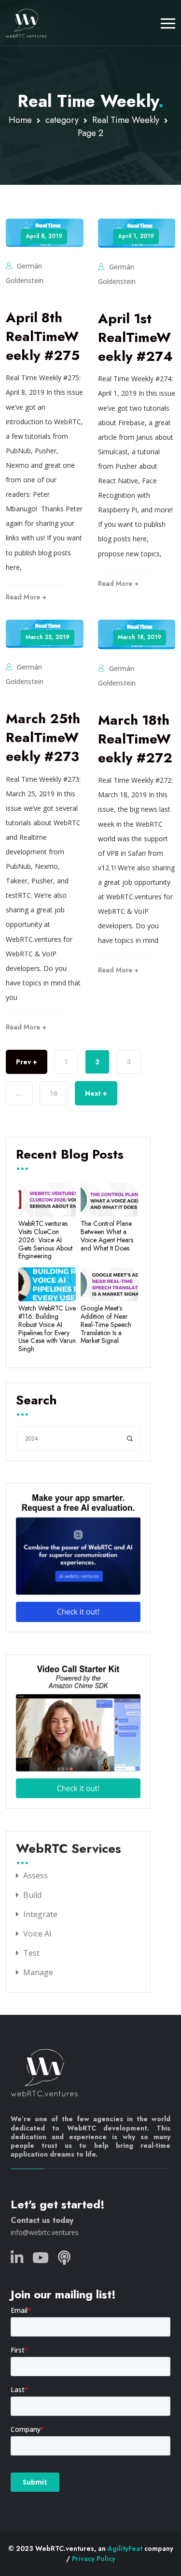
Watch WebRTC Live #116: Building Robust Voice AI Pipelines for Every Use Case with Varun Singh (47, 1329)
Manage (38, 1972)
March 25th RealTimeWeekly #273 (43, 737)
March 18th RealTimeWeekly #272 (135, 739)
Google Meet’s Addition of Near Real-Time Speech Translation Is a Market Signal (106, 1325)
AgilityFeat (125, 2548)
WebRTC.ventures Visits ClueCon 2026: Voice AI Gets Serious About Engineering (45, 1240)
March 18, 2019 (139, 637)
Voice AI (37, 1934)
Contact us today (42, 2220)
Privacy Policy (94, 2559)
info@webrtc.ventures (45, 2232)
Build (32, 1895)
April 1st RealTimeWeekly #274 (135, 337)
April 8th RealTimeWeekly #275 (43, 336)
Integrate (40, 1914)
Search (36, 1401)
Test (31, 1953)
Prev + (27, 1062)
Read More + (26, 597)
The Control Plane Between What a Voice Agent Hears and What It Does (107, 1236)
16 (54, 1093)
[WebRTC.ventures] (26, 23)
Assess (35, 1876)
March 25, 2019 (48, 637)
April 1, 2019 (136, 236)
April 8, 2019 (44, 236)
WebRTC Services (69, 1849)
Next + (96, 1093)
